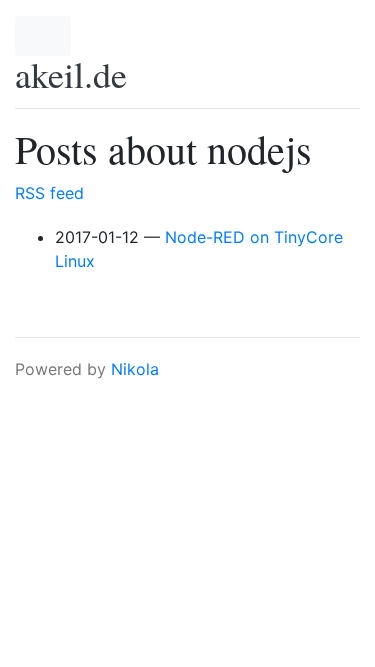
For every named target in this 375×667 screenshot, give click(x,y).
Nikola (135, 369)
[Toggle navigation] (43, 36)
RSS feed (49, 193)
